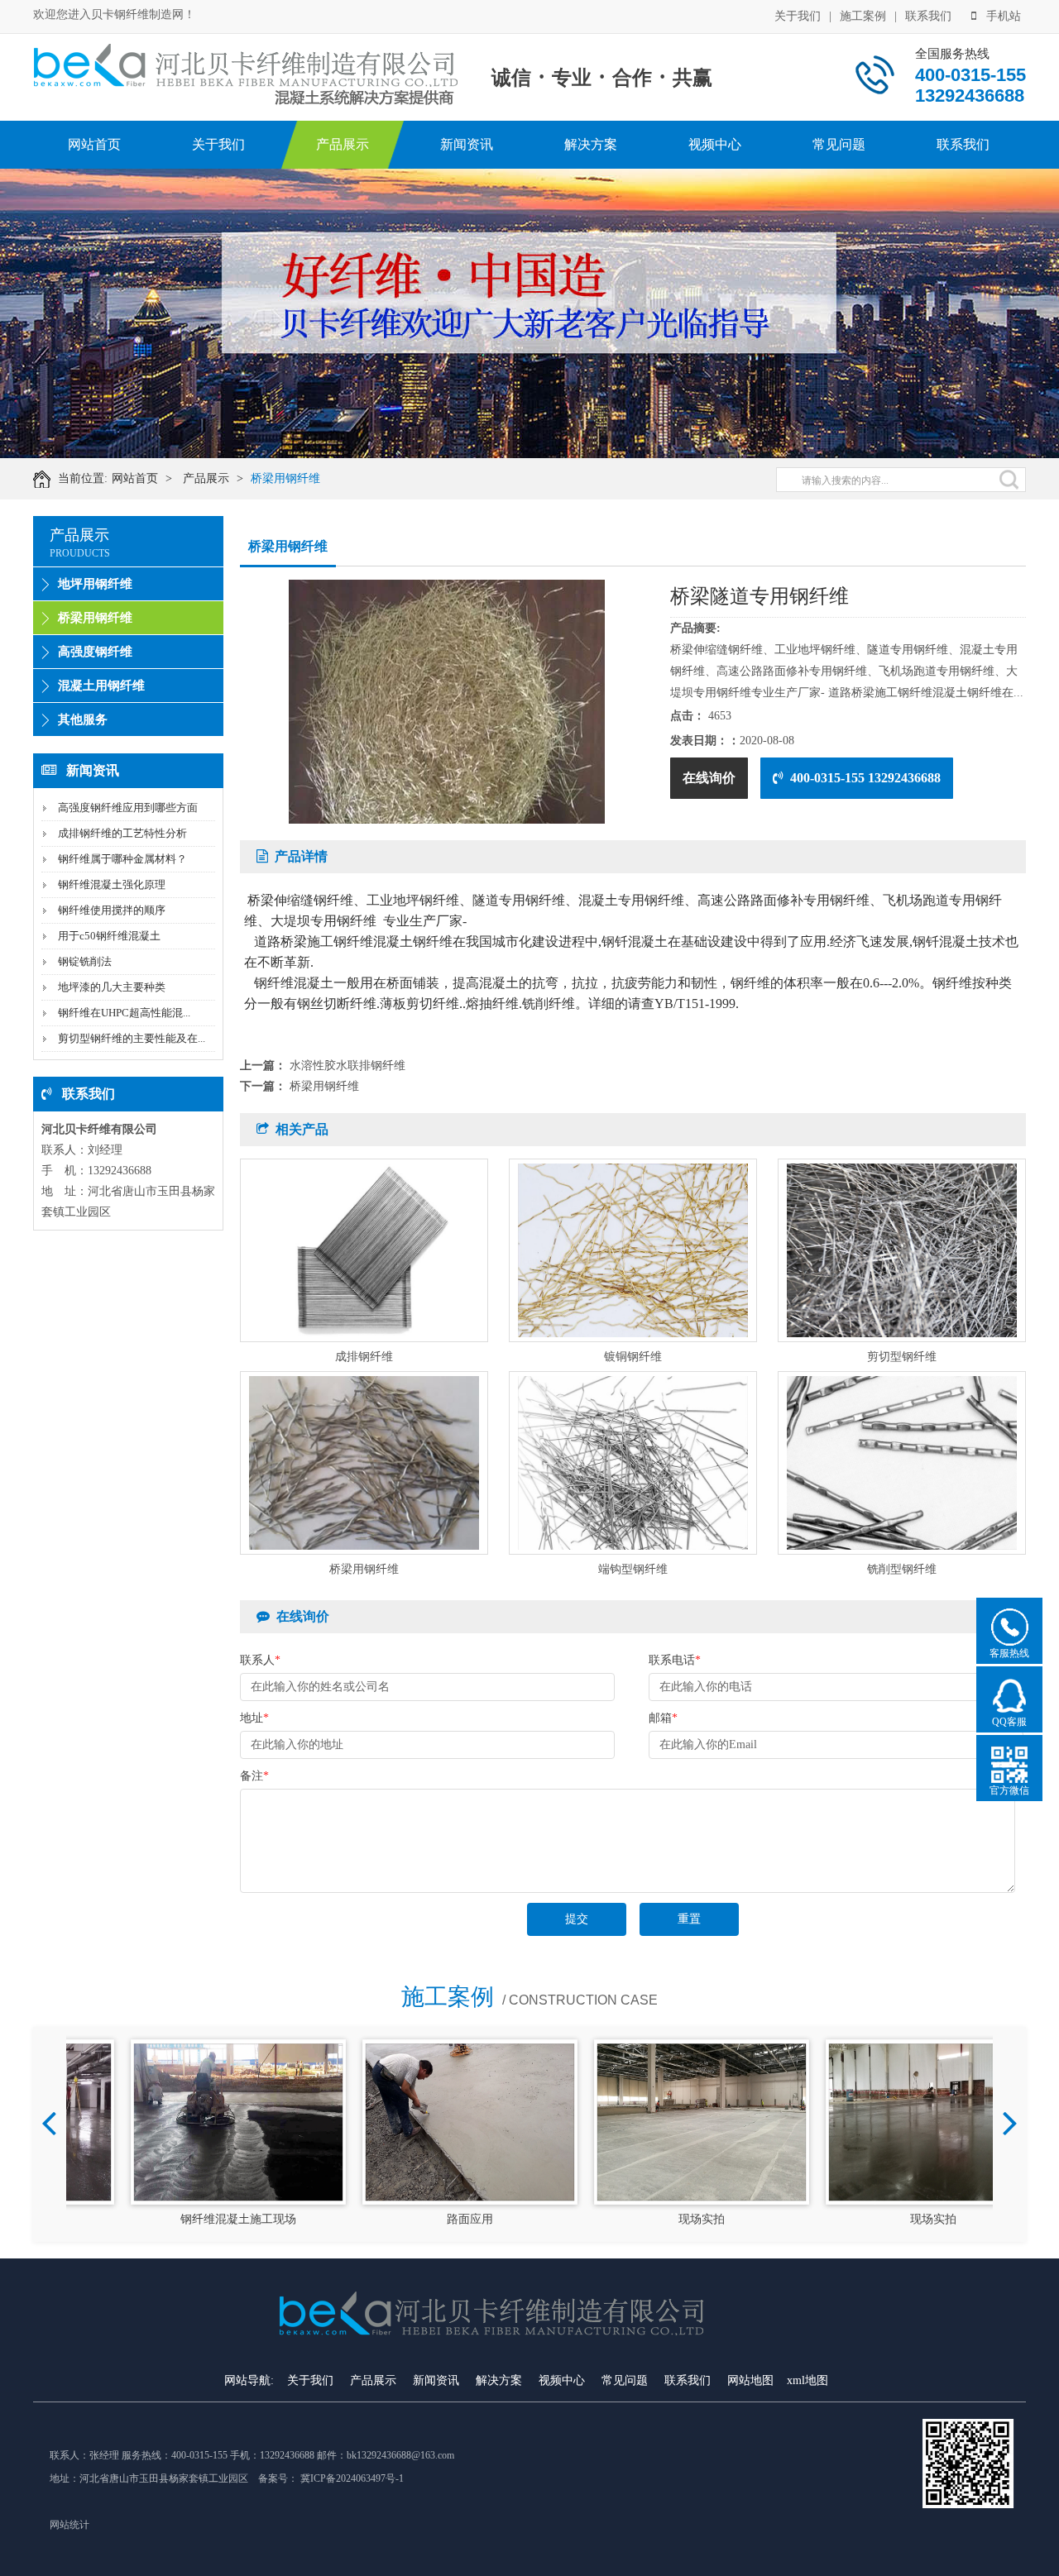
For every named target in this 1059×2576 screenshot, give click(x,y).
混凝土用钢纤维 (101, 686)
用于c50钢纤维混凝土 (109, 936)
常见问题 (839, 144)
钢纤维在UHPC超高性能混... (124, 1013)
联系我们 (928, 16)
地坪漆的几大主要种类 (112, 987)
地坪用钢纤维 (95, 584)
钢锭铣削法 (85, 961)
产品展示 (343, 144)
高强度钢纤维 (95, 652)
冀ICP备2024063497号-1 (352, 2478)
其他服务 (83, 719)
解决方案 (591, 144)
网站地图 (750, 2380)
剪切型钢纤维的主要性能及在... (132, 1038)
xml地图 (807, 2380)
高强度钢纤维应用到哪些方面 (128, 808)
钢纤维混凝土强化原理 (112, 884)
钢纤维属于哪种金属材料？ (122, 859)
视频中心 (715, 144)
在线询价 (709, 778)
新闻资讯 (467, 144)
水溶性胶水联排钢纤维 (347, 1066)
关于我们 (798, 16)
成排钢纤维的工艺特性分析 (122, 833)
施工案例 (863, 16)
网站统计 (69, 2525)
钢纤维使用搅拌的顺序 (112, 910)
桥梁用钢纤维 (285, 478)
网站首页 (94, 144)
